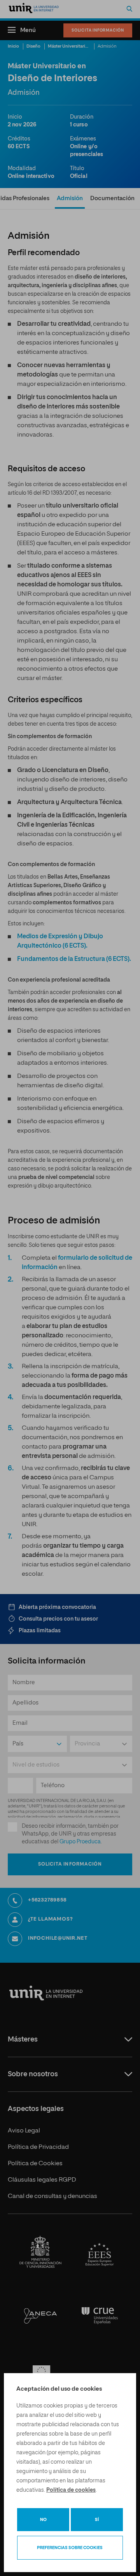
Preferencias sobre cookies (70, 2548)
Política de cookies (71, 2490)
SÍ (97, 2520)
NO (43, 2520)
